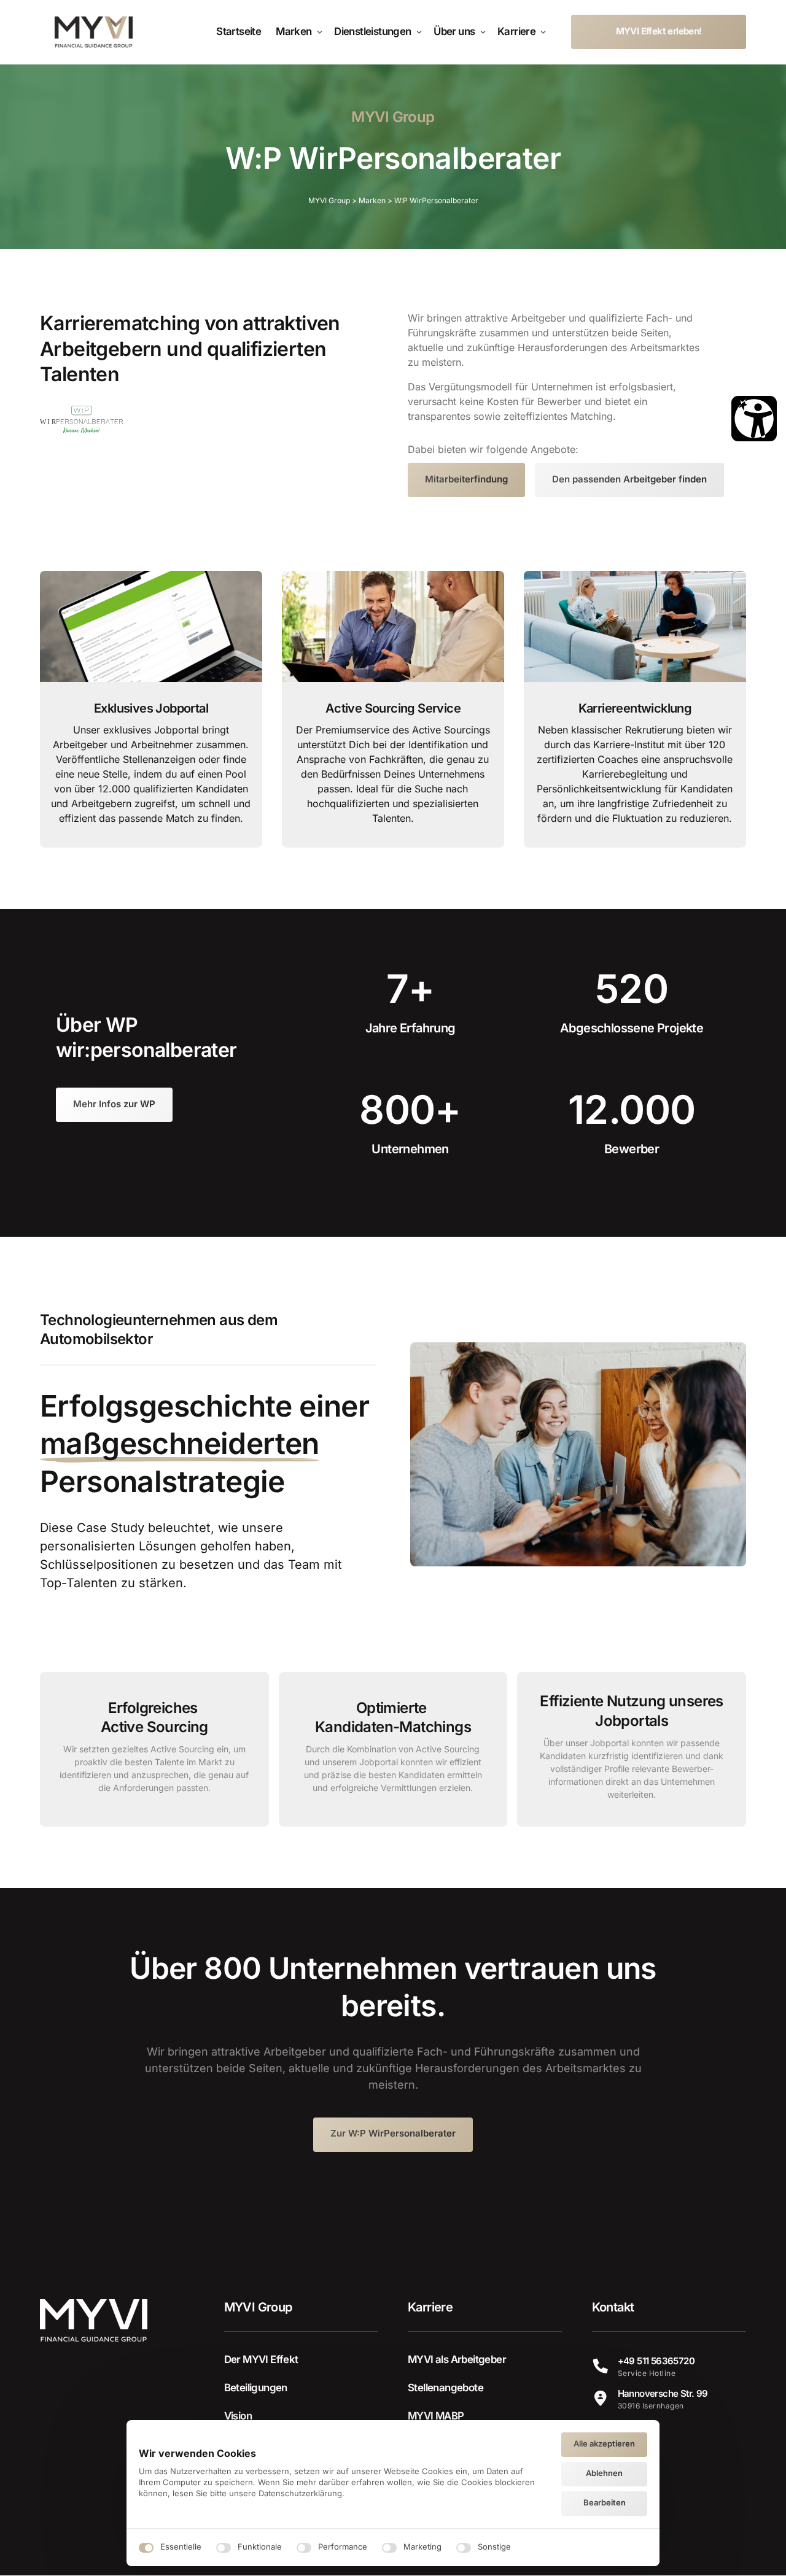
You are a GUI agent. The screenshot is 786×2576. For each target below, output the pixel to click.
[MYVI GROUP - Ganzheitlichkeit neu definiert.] (81, 420)
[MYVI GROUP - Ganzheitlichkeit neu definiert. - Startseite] (94, 32)
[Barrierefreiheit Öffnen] (754, 419)
